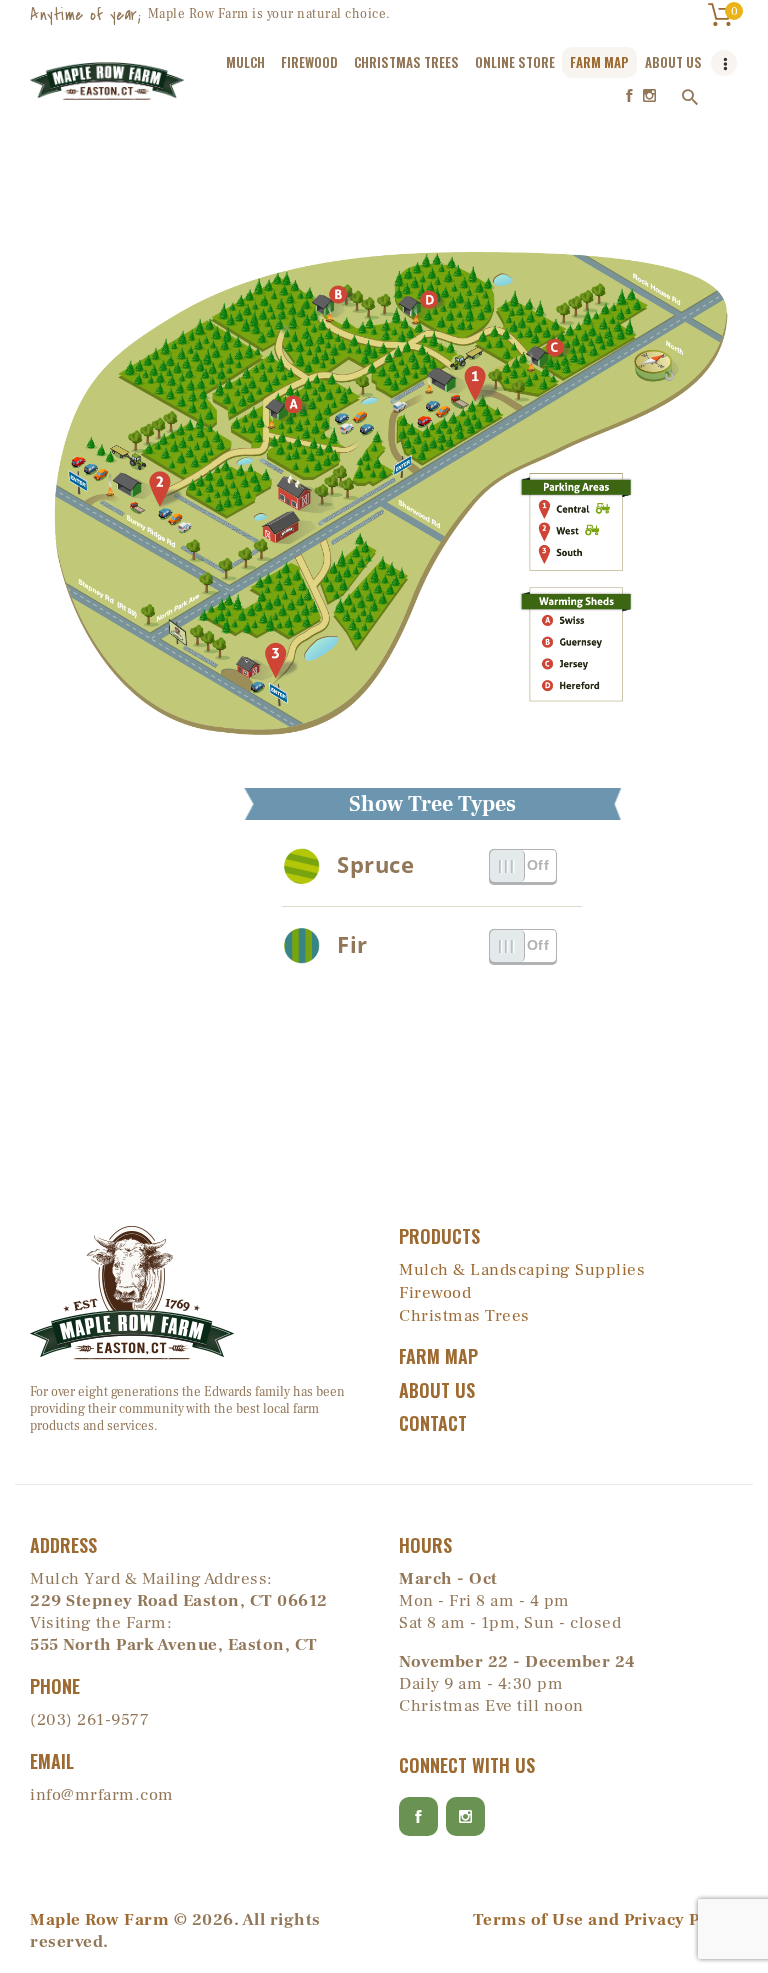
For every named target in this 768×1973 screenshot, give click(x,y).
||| (507, 865)
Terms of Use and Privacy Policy (606, 1920)
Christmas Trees (464, 1316)
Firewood (435, 1293)
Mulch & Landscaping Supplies (522, 1270)
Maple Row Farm (99, 1920)
